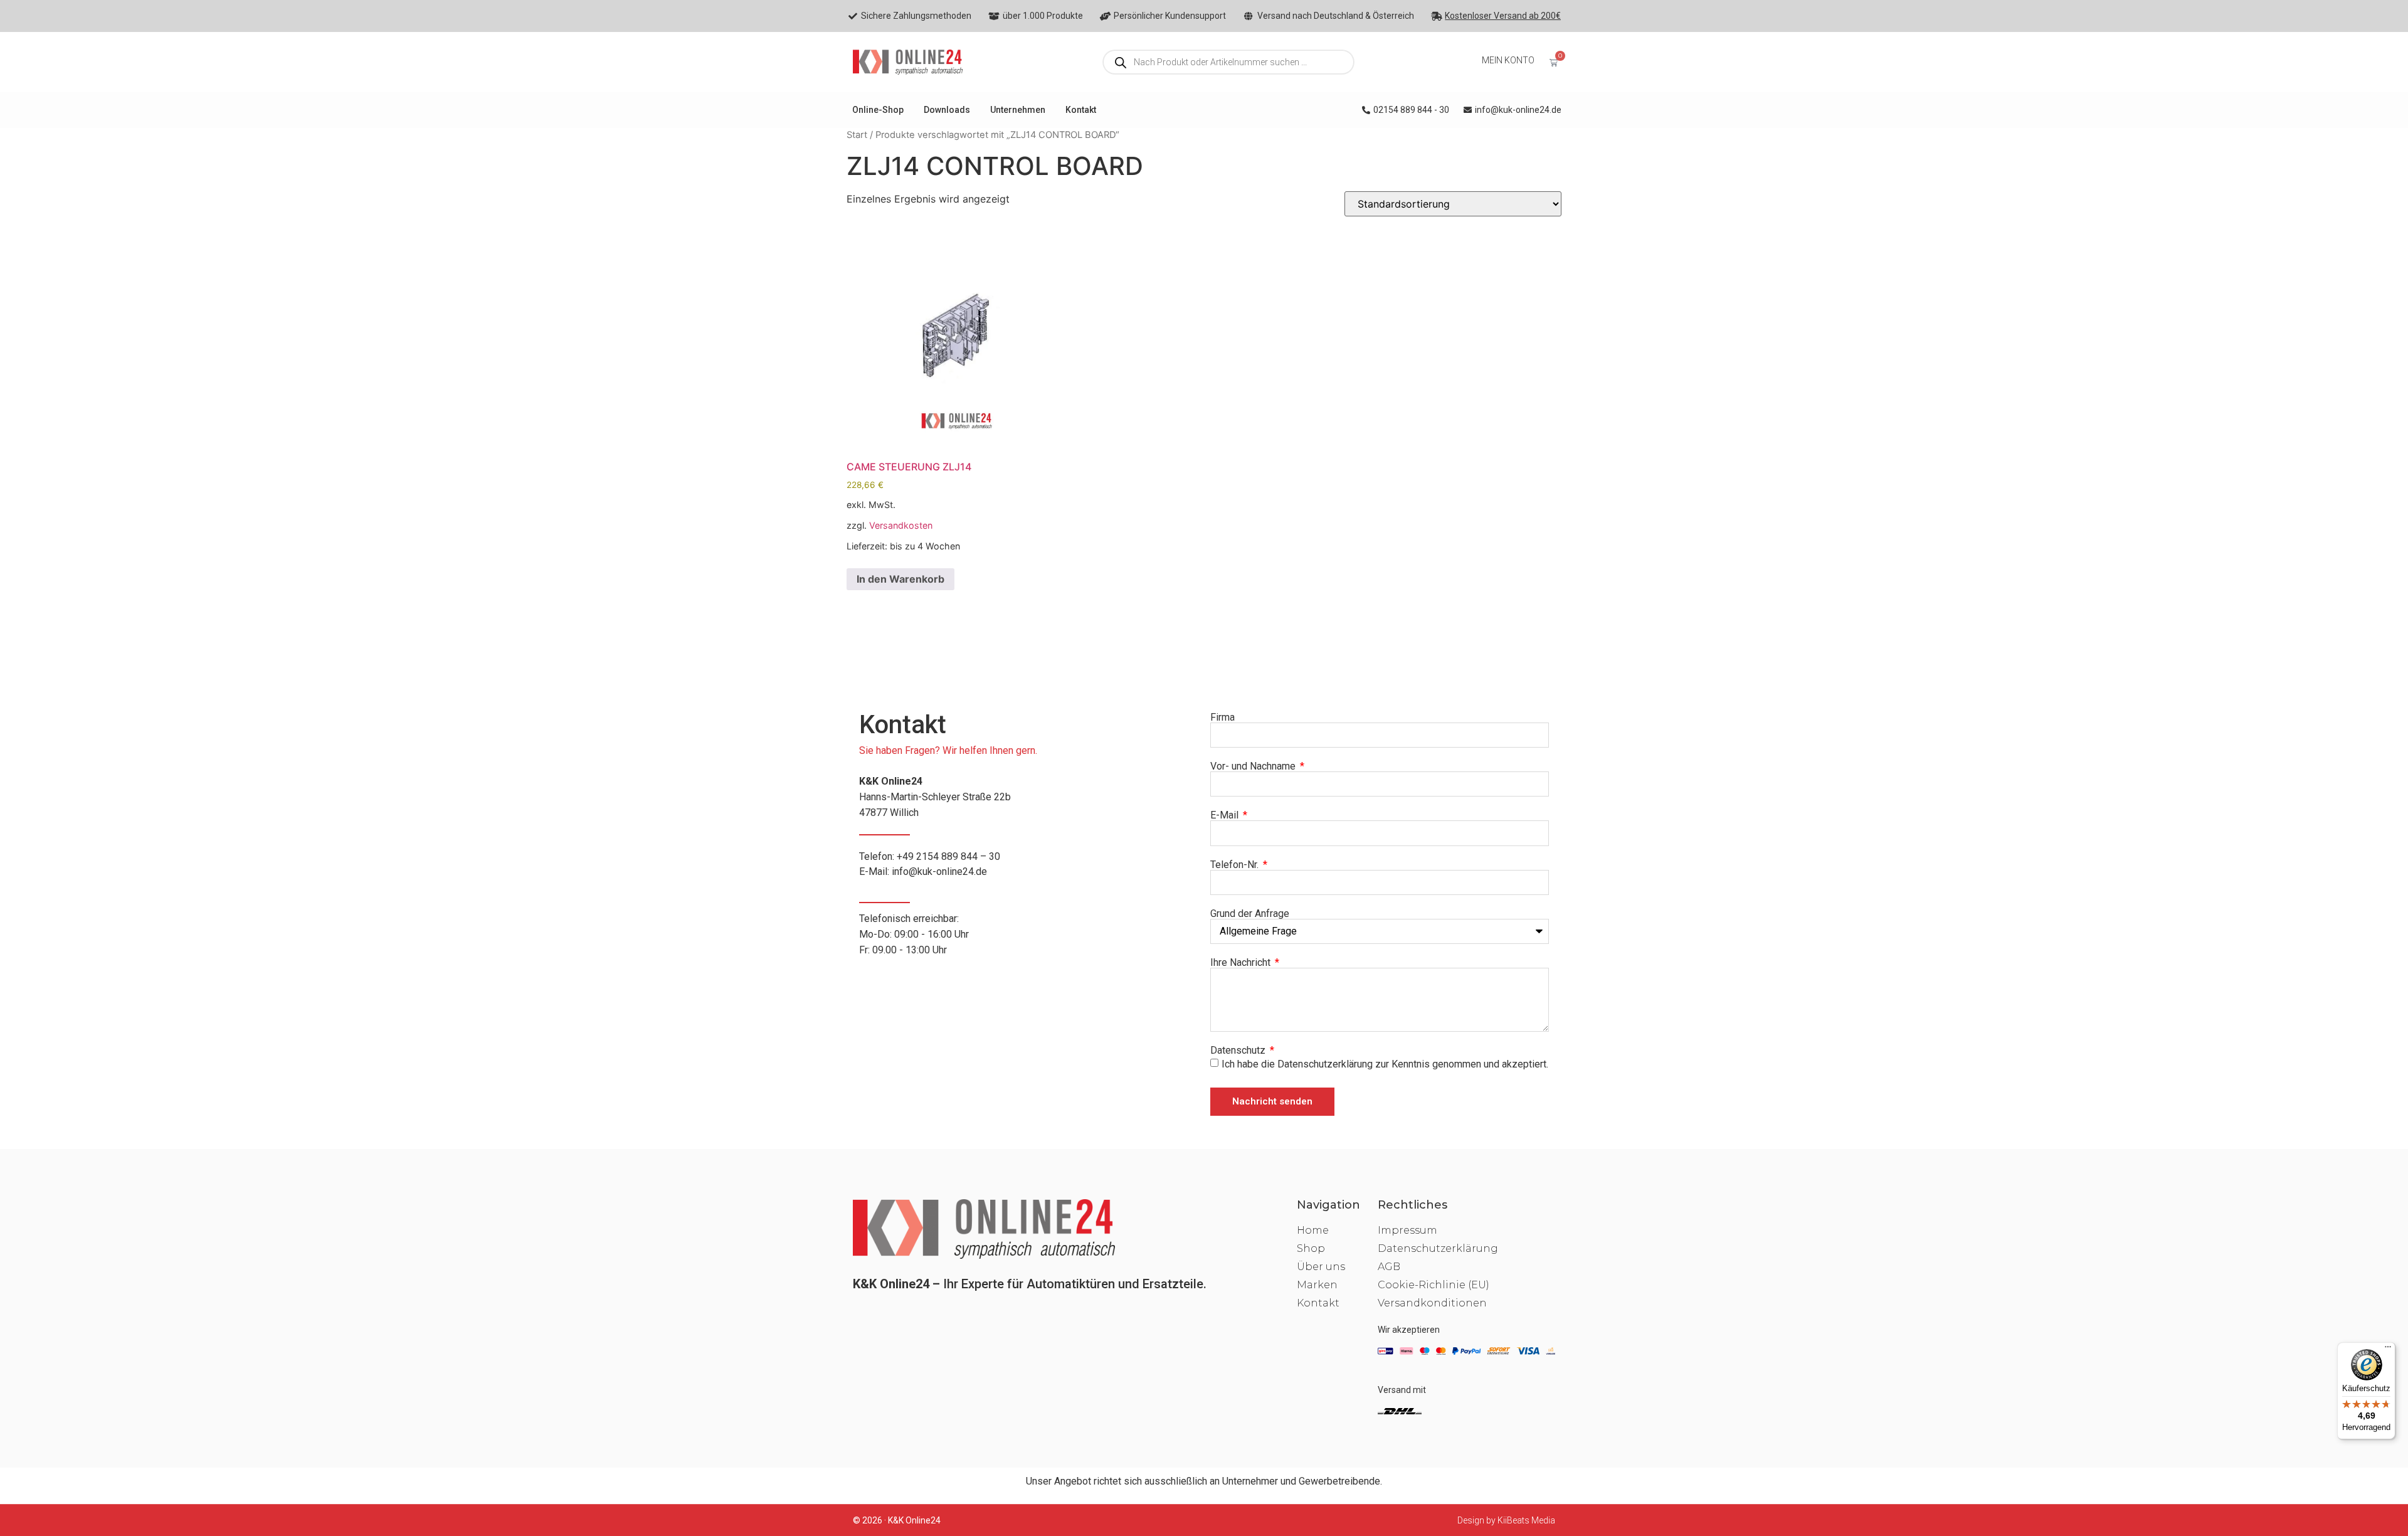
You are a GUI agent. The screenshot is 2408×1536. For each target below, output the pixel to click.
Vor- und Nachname (1254, 766)
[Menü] (2388, 1350)
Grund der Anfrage (1250, 914)
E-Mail (1226, 815)
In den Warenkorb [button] (900, 579)
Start (857, 135)
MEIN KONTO (1508, 60)
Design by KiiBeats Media (1506, 1520)
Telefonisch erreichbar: (914, 934)
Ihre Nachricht (1242, 963)
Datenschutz (1239, 1051)
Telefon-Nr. (1236, 865)
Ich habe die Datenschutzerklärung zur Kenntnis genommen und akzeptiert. (1385, 1063)
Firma (1222, 718)
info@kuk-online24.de (939, 871)
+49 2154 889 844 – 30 (948, 856)
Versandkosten (901, 525)
